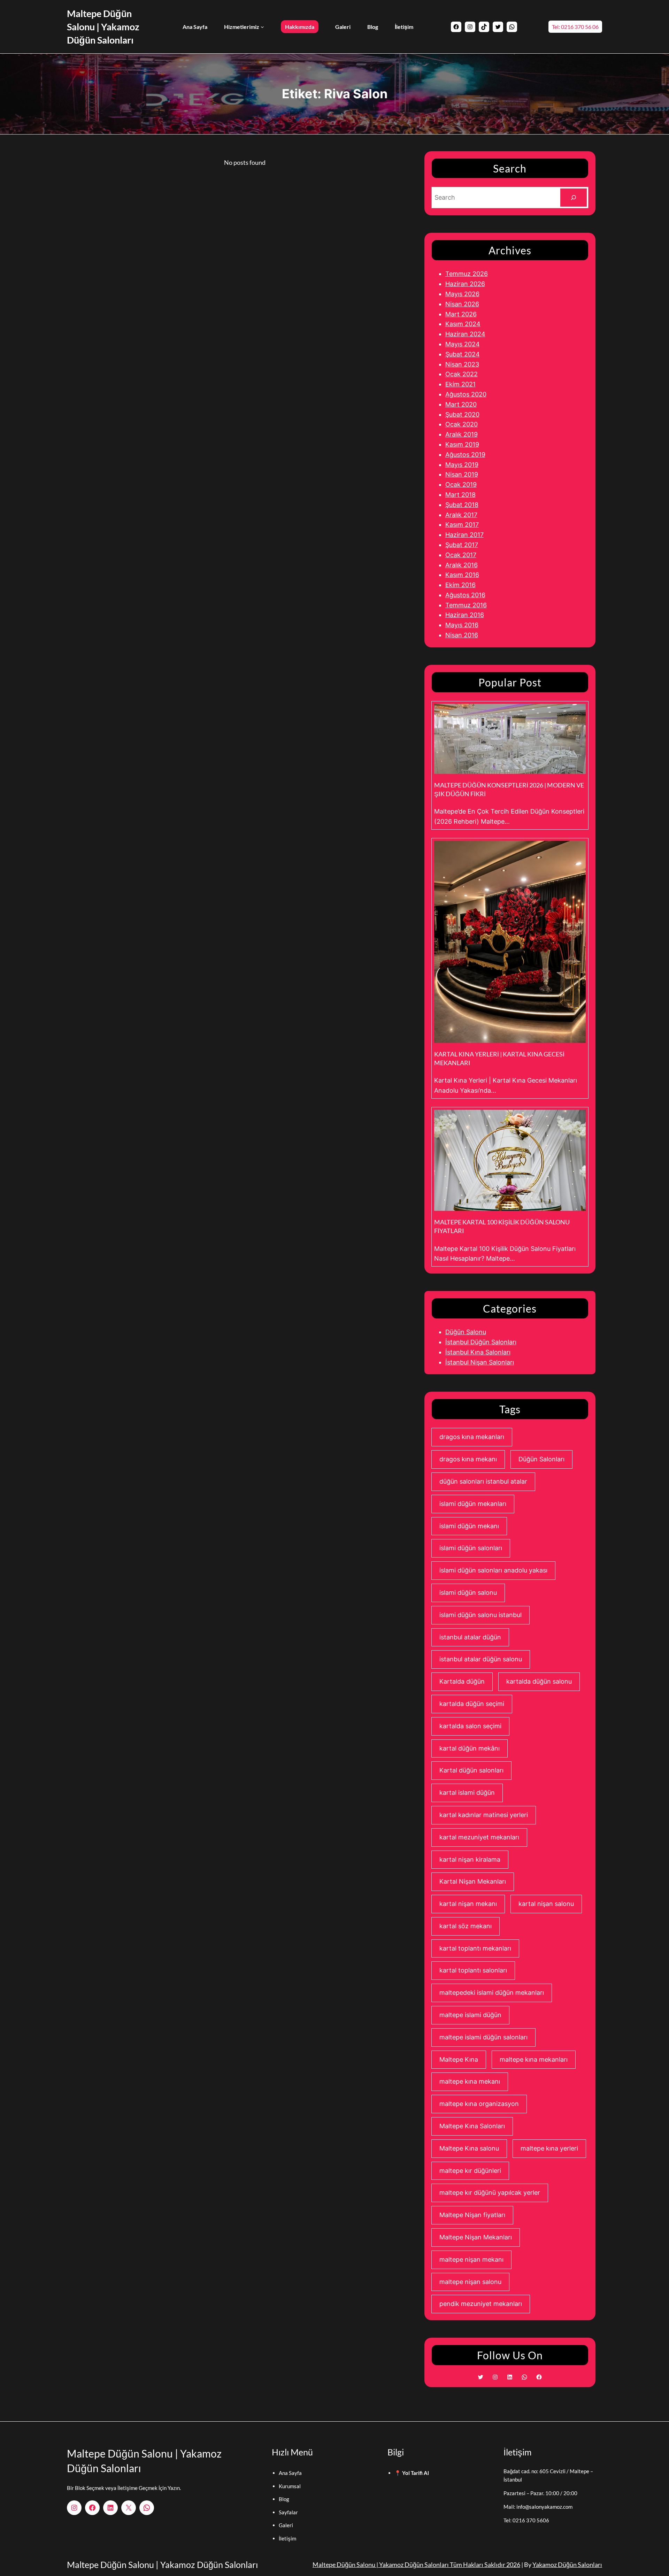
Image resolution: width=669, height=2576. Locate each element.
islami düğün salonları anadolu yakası (493, 1570)
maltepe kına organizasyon (479, 2104)
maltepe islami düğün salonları (483, 2037)
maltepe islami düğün (470, 2015)
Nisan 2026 (462, 304)
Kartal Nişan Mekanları (473, 1881)
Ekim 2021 (460, 384)
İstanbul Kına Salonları (478, 1352)
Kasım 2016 (462, 575)
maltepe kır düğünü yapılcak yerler (490, 2193)
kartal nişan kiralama (470, 1859)
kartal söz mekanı (466, 1926)
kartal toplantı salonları (473, 1970)
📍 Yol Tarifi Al (412, 2473)
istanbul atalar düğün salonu (481, 1659)
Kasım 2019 (462, 444)
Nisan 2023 (462, 364)
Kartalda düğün (462, 1681)
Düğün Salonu (466, 1332)
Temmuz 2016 (466, 605)
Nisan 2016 (462, 635)
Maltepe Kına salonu (469, 2148)
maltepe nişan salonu (470, 2282)
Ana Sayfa (290, 2473)
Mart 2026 (461, 314)
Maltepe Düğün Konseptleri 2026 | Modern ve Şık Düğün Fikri (509, 789)
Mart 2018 (460, 495)
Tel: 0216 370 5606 (526, 2520)
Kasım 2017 (462, 525)
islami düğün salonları (471, 1548)
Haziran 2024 (465, 334)
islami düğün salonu (468, 1593)
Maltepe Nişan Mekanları (476, 2237)
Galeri (286, 2525)
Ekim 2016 (460, 585)
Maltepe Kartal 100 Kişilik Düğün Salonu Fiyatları (502, 1226)
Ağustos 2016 (465, 595)
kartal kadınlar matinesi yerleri (484, 1815)
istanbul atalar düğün (470, 1637)
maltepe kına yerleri (549, 2148)
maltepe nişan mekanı (471, 2259)
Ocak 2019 (461, 485)
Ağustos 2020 (466, 394)
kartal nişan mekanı (468, 1904)
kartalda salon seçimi (470, 1726)
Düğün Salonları (541, 1459)
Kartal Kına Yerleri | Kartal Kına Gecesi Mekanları (499, 1058)
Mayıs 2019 (462, 465)
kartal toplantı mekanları (475, 1948)
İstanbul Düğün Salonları (481, 1342)
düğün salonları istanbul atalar (483, 1481)
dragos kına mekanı (468, 1459)
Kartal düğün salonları (471, 1770)
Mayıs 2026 (462, 294)
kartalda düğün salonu (539, 1681)
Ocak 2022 (462, 374)
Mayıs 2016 (462, 625)
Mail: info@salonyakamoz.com (538, 2507)
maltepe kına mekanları (534, 2059)
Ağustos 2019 (465, 455)
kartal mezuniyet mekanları (479, 1837)
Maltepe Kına (459, 2059)
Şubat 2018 (462, 505)
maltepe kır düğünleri (470, 2171)
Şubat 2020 (462, 414)
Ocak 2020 (462, 424)
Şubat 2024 (463, 354)
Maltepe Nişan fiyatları (472, 2215)
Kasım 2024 (463, 324)
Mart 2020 (461, 404)
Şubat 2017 (462, 545)
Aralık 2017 (461, 515)
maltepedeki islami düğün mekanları (492, 1993)
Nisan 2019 (462, 474)
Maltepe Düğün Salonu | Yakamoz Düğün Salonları (103, 27)
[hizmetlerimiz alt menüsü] (262, 27)
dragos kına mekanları (472, 1437)
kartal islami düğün (467, 1793)
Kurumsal (290, 2486)
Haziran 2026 (465, 284)
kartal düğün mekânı (470, 1748)
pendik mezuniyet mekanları (481, 2304)
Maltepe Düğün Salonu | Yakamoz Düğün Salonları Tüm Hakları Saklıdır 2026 (416, 2565)
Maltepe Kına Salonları (472, 2126)
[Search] (574, 198)
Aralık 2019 (462, 434)
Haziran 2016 (465, 615)
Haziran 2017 (464, 535)
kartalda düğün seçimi (472, 1704)
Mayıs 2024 (463, 344)
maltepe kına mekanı (470, 2081)
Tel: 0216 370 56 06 (575, 27)
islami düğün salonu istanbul (480, 1615)
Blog (284, 2499)
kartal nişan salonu (546, 1904)
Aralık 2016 (462, 565)
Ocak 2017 (461, 555)
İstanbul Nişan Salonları (480, 1362)
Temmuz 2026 (467, 274)
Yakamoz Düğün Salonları (567, 2565)
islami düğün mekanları (473, 1504)
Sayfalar (288, 2512)
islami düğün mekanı (469, 1526)
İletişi (285, 2538)
